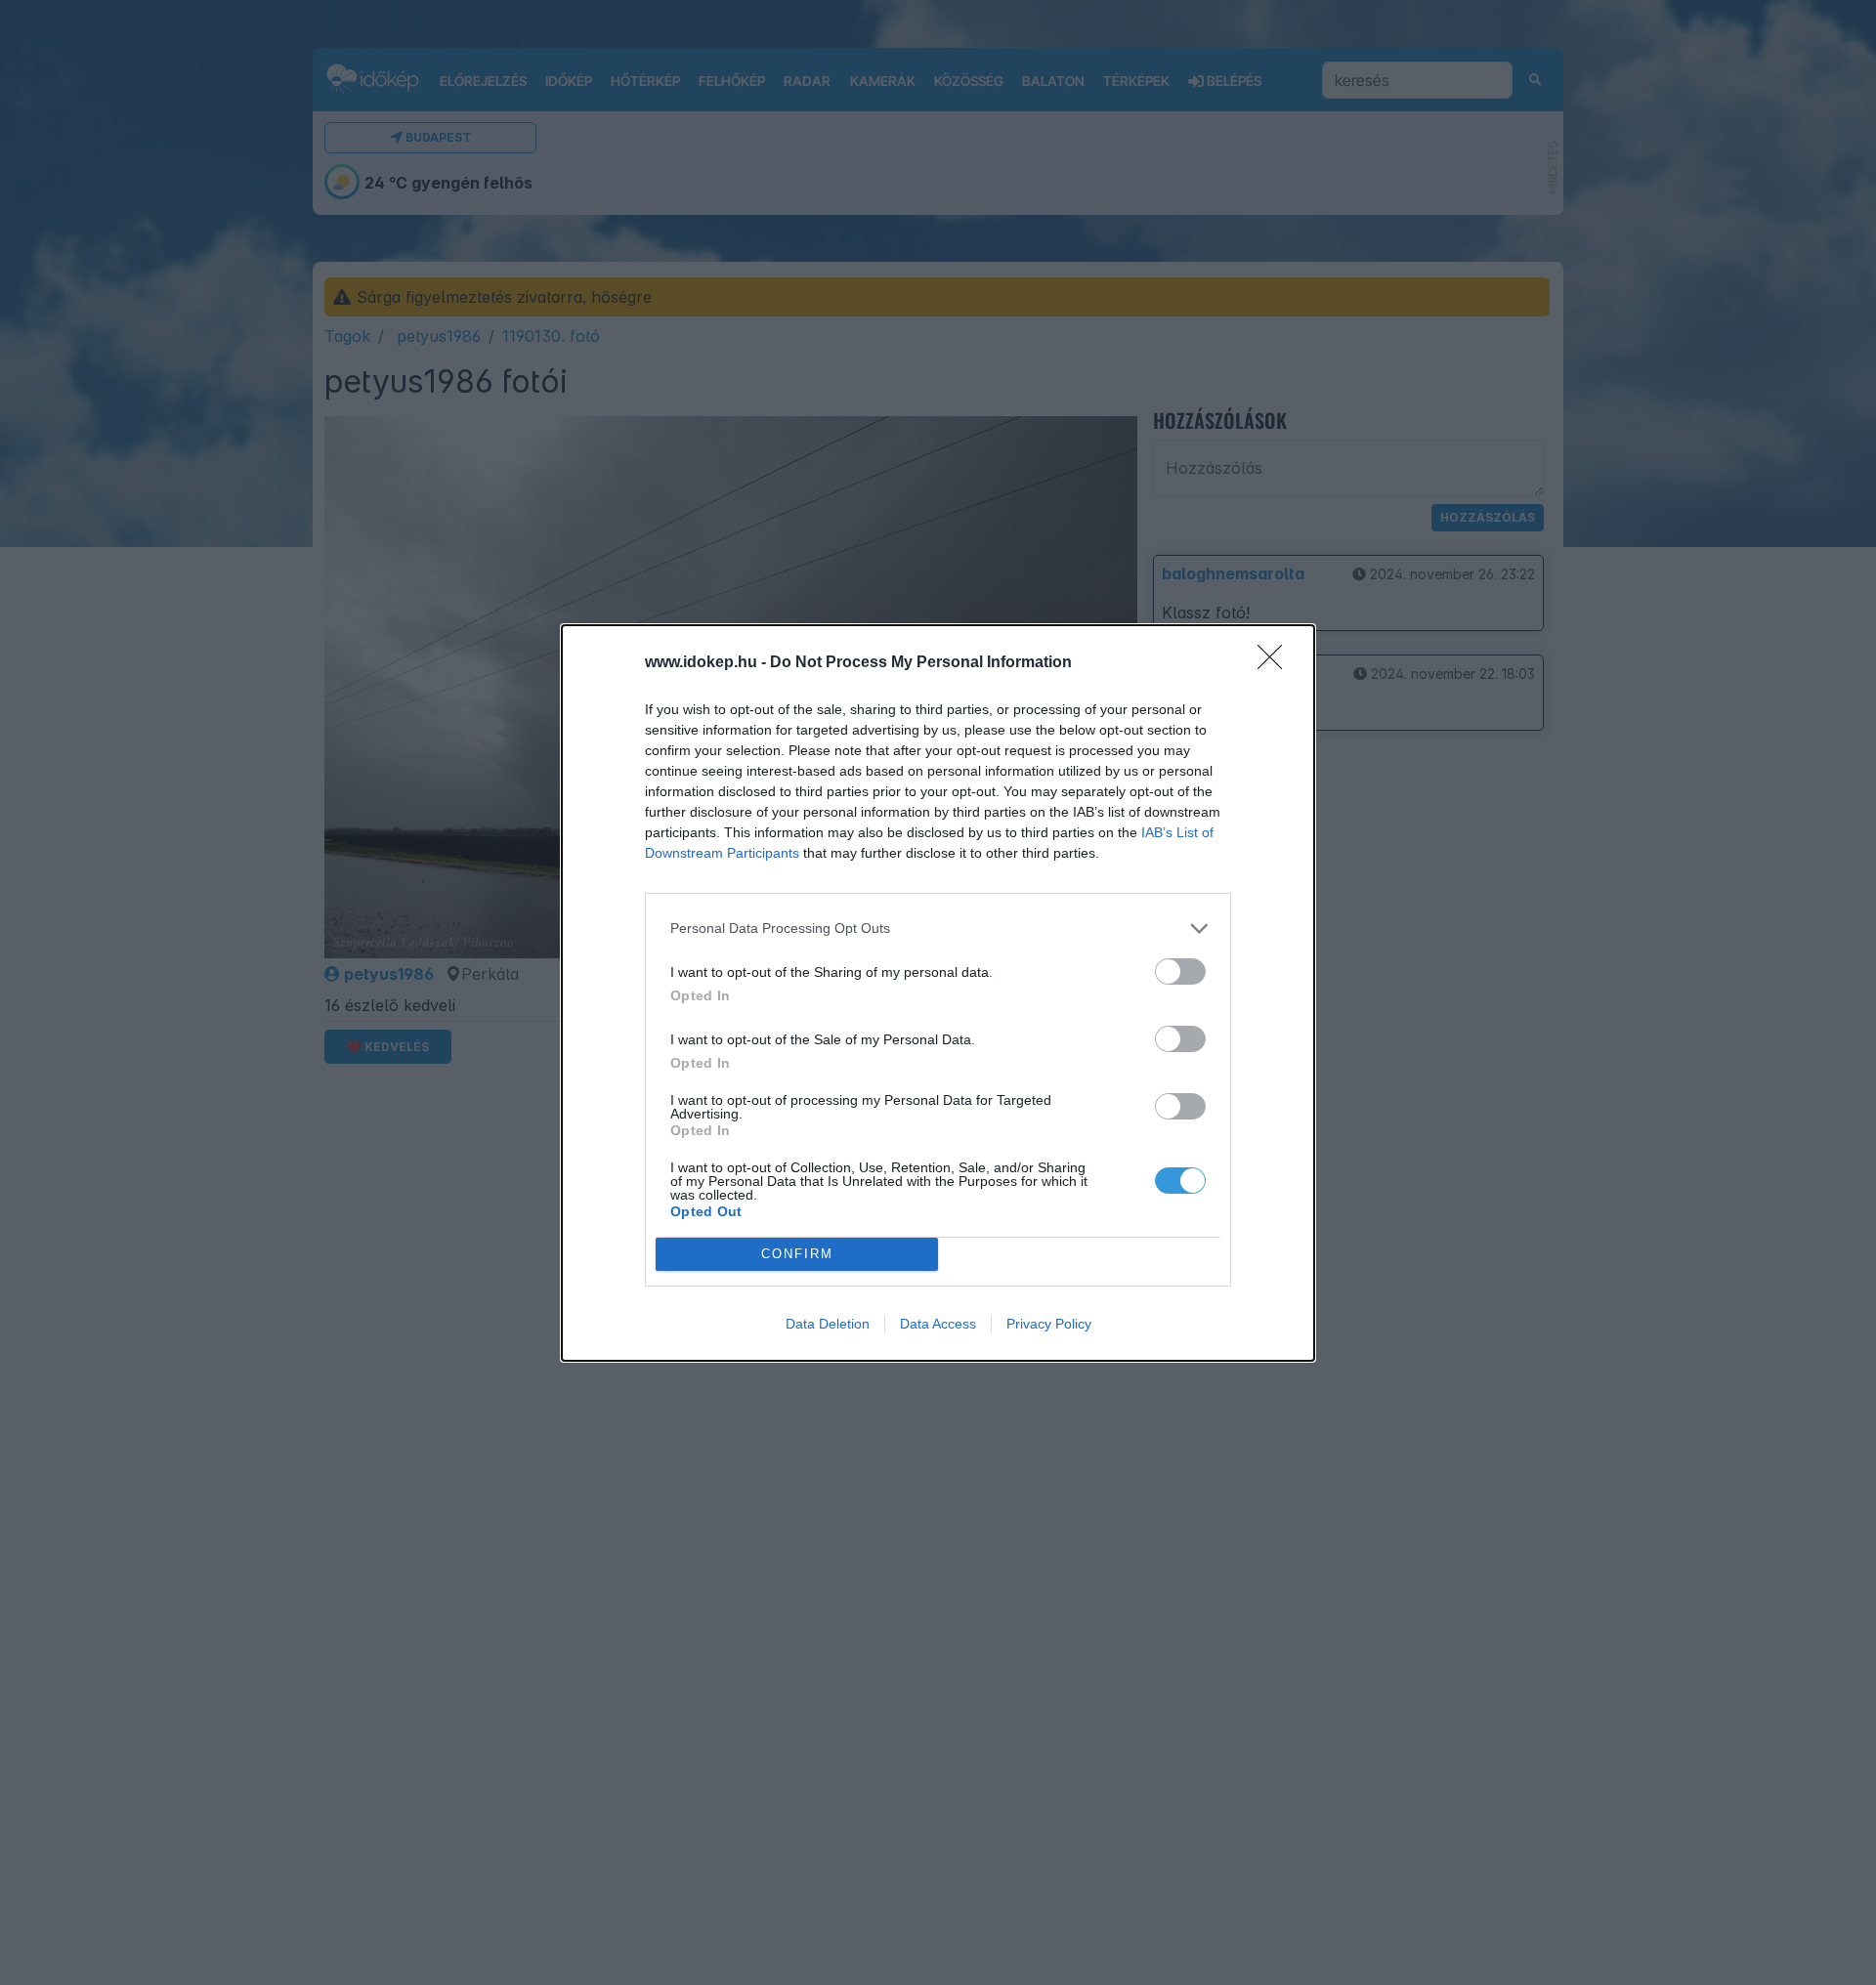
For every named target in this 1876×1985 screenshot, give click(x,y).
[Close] (1276, 663)
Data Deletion (828, 1324)
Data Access (938, 1324)
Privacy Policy (1049, 1324)
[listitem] (938, 929)
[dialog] (938, 993)
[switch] (1180, 971)
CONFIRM (797, 1254)
